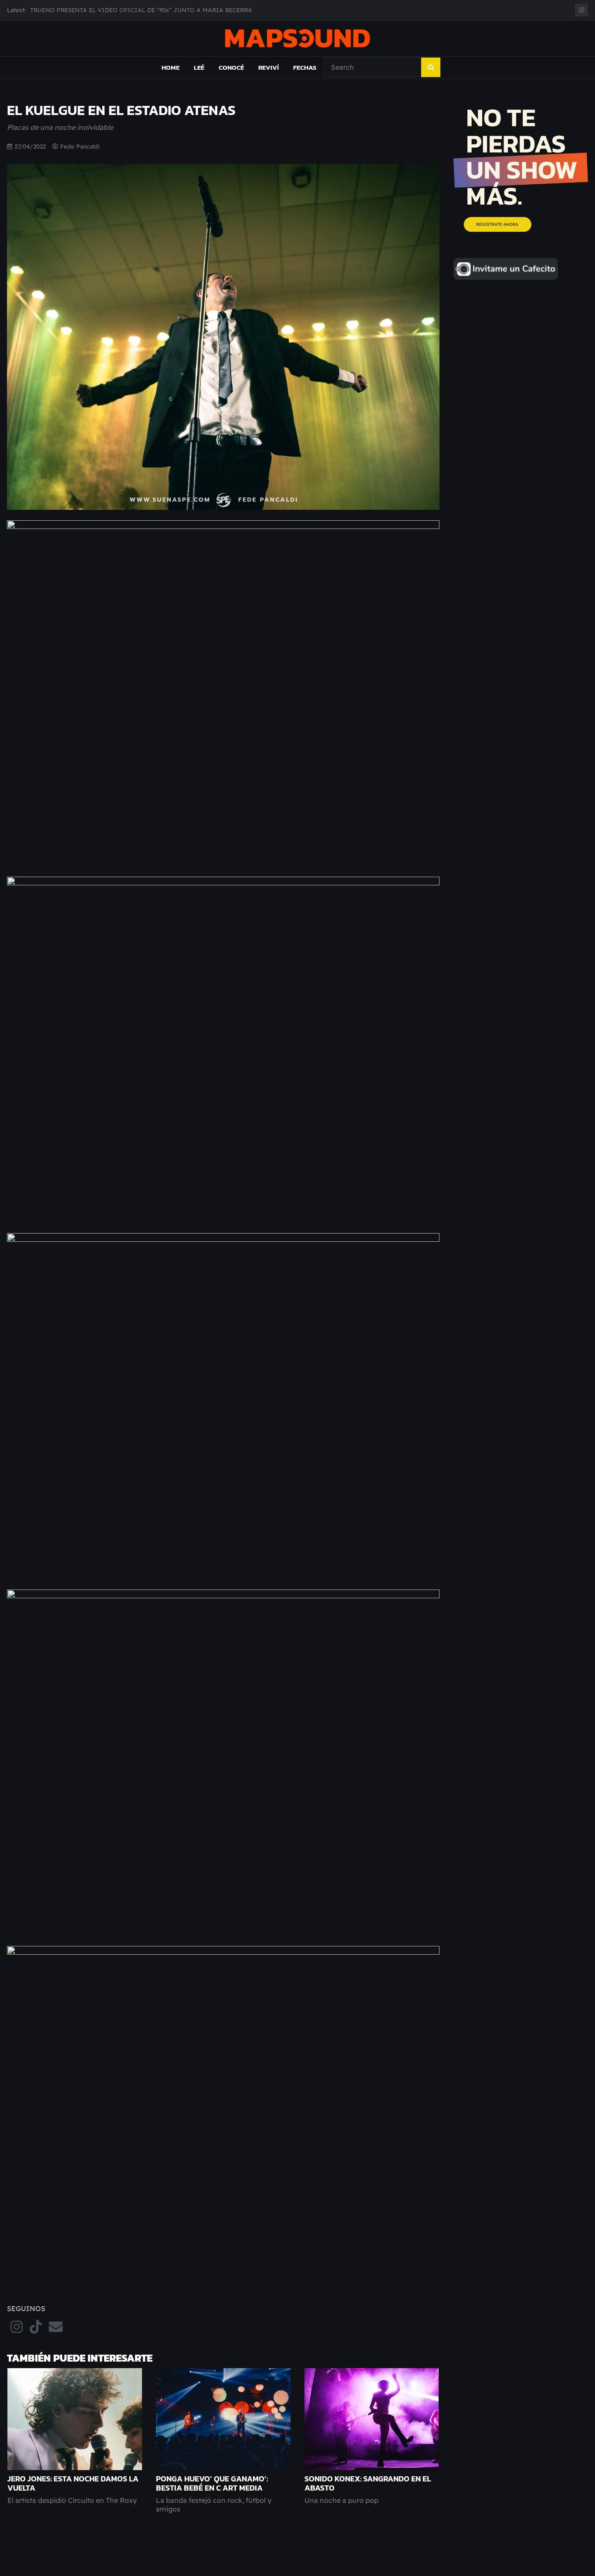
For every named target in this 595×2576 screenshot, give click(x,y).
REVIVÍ (269, 67)
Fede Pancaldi (80, 146)
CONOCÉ (231, 67)
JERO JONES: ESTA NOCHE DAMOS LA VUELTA (73, 2483)
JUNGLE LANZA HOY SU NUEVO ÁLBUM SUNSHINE (106, 10)
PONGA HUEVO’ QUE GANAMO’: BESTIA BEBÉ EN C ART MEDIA (212, 2483)
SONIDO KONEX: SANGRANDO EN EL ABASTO (368, 2483)
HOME (171, 67)
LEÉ (199, 67)
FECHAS (305, 67)
